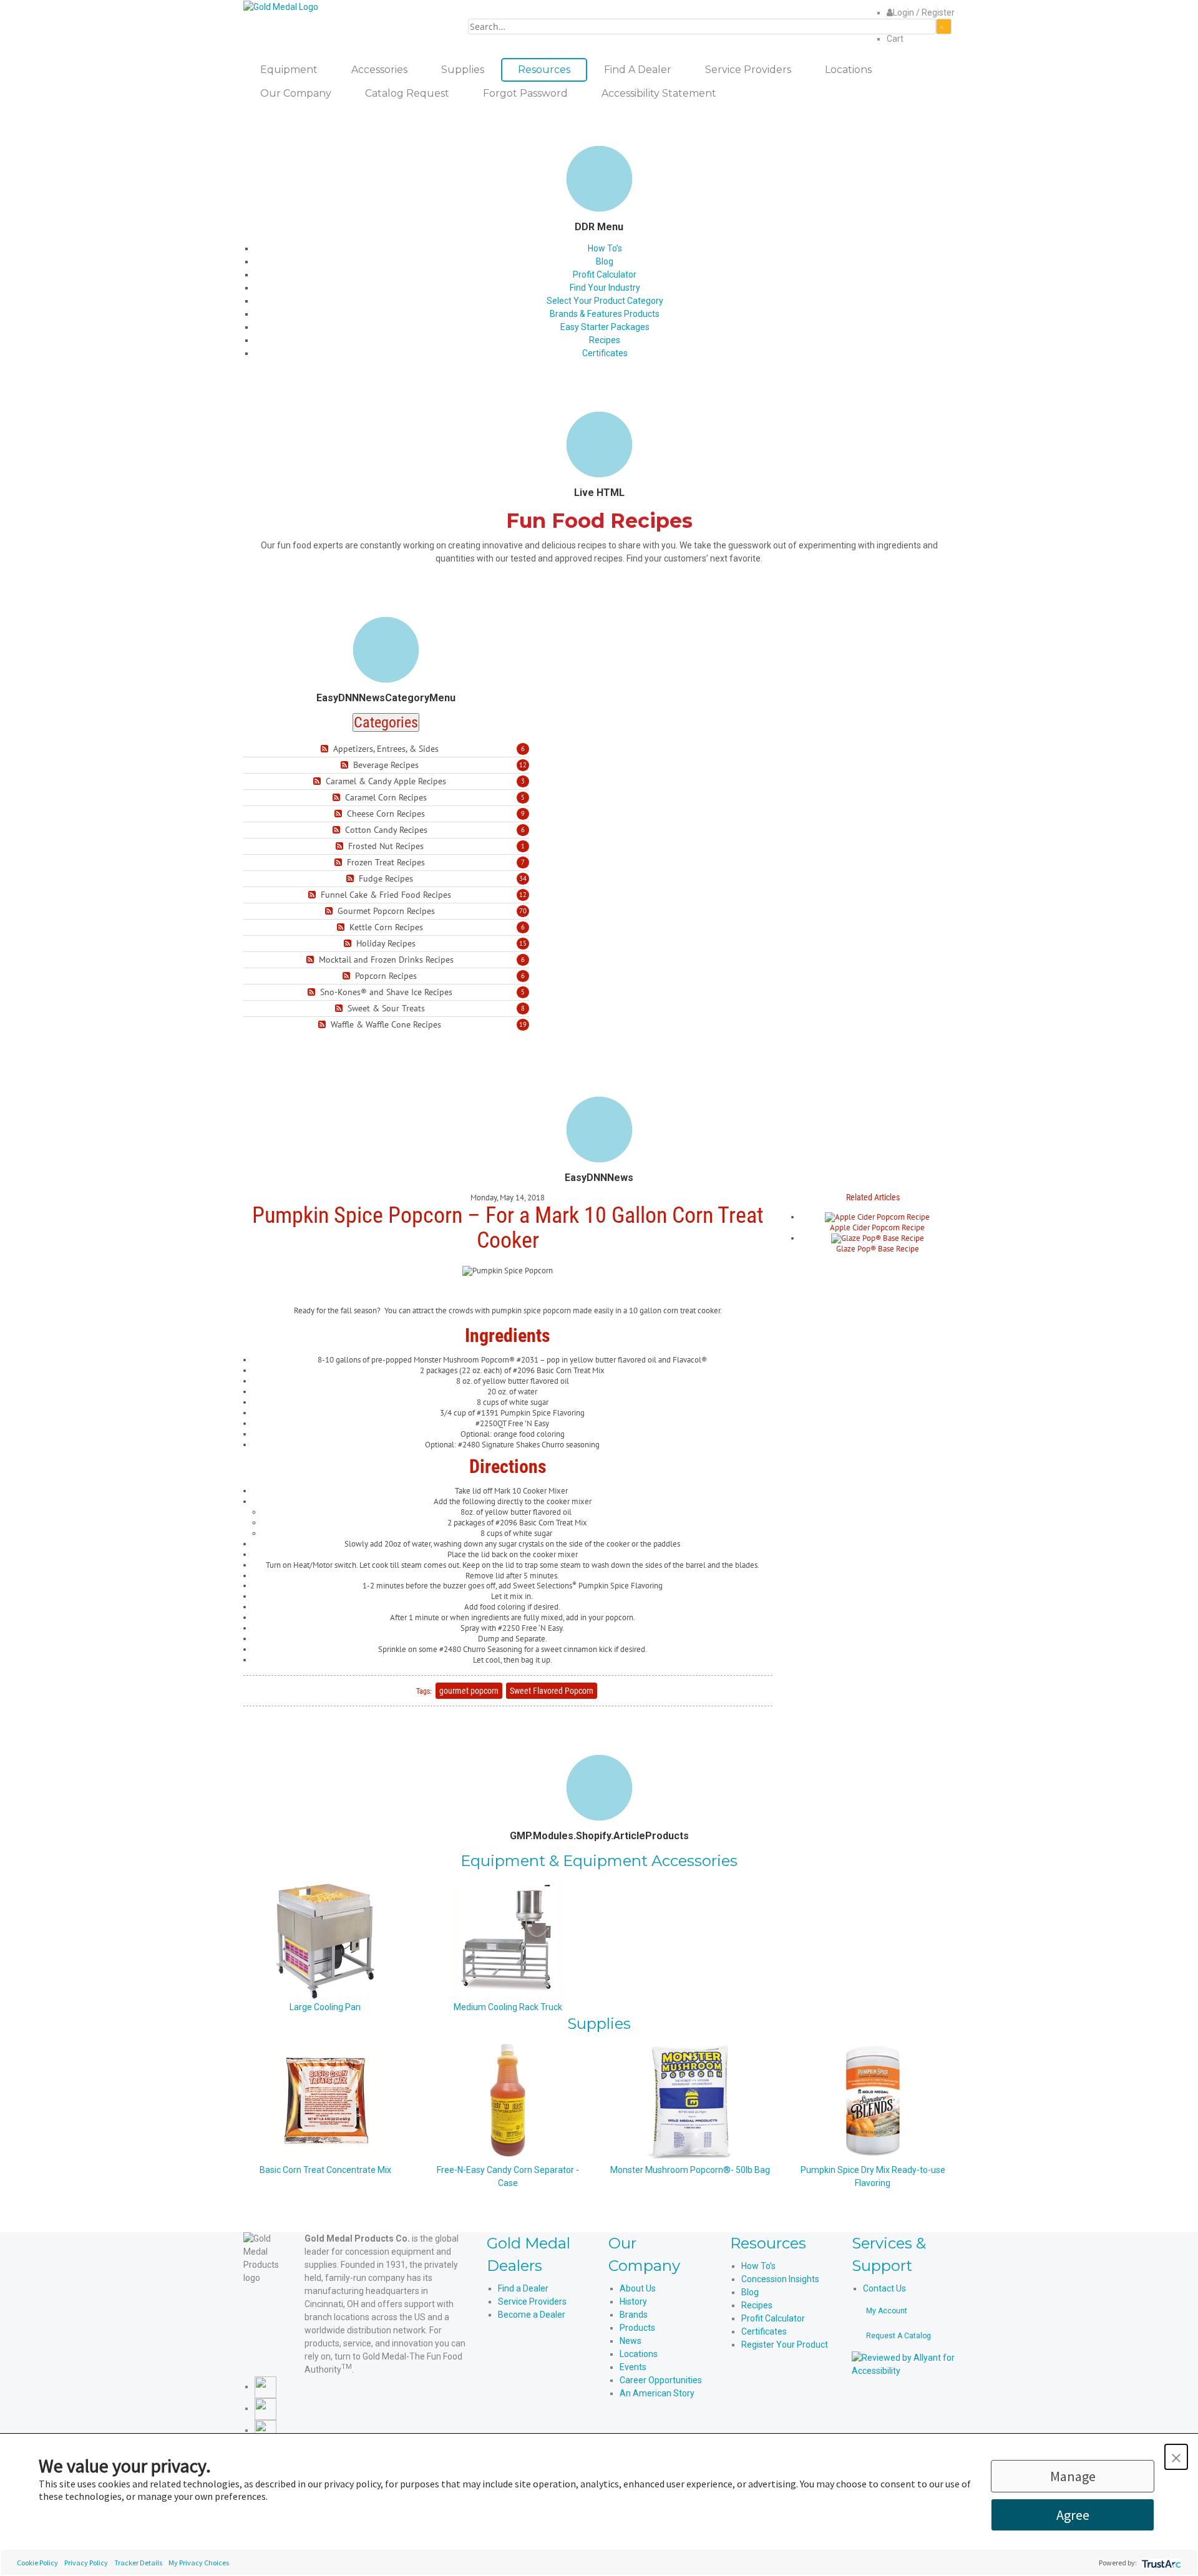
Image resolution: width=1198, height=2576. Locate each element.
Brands (634, 2315)
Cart (895, 39)
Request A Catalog (898, 2336)
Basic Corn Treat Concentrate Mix (325, 2170)
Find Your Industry (605, 288)
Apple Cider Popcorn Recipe (877, 1227)
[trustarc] (1160, 2563)
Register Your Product (785, 2345)
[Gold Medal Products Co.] (281, 6)
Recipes (605, 340)
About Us (638, 2288)
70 (523, 911)
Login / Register (924, 12)
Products (637, 2328)
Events (633, 2367)
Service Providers (532, 2301)
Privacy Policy (86, 2563)
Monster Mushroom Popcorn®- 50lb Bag (690, 2170)
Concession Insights (780, 2279)
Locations (639, 2354)
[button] (1176, 2457)
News (631, 2341)
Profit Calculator (605, 275)
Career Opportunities (661, 2380)
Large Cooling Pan (325, 2007)
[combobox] (702, 27)
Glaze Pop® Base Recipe (878, 1249)
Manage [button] (1073, 2476)
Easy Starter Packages (605, 327)
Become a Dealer (532, 2315)
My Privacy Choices (199, 2563)
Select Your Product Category (605, 301)
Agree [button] (1073, 2515)
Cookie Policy (37, 2563)
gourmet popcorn (469, 1691)
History (633, 2301)
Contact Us (884, 2288)
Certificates (605, 353)
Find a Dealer (523, 2288)
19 (523, 1024)
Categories (386, 722)
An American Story (657, 2393)
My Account (887, 2311)
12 (523, 765)
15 (523, 943)
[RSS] (326, 749)
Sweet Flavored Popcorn (552, 1691)
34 (523, 878)
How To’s (605, 248)
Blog (605, 261)
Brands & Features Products (605, 314)
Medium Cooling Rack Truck (508, 2007)
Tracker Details (138, 2563)
